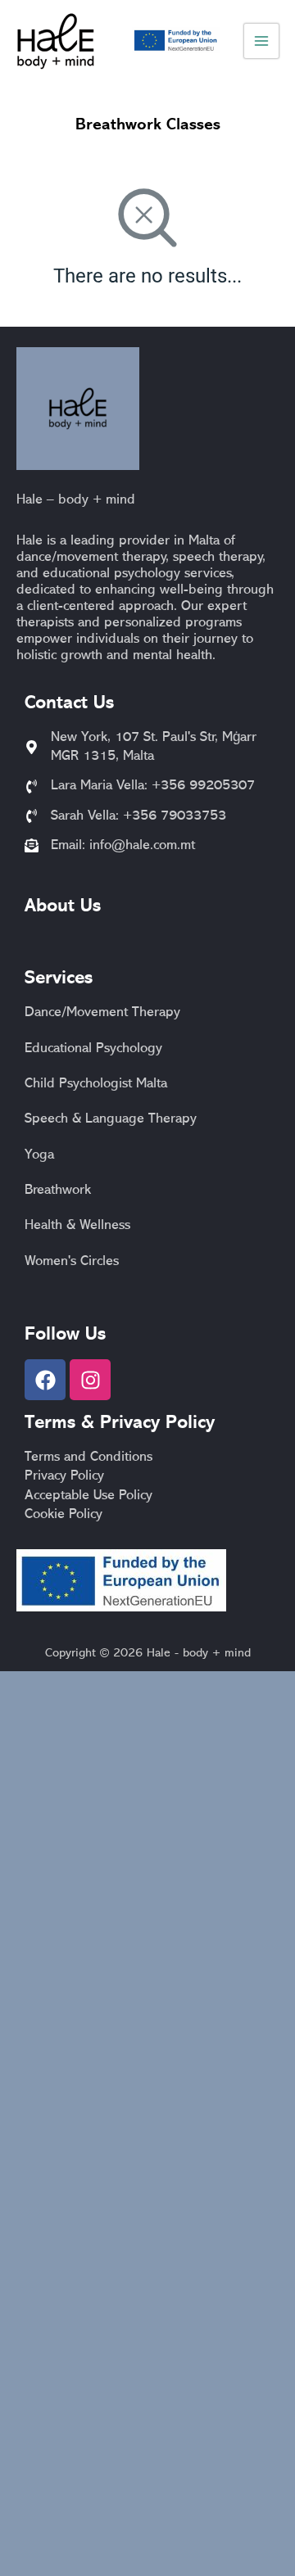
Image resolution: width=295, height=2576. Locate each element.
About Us (63, 907)
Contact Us (69, 704)
